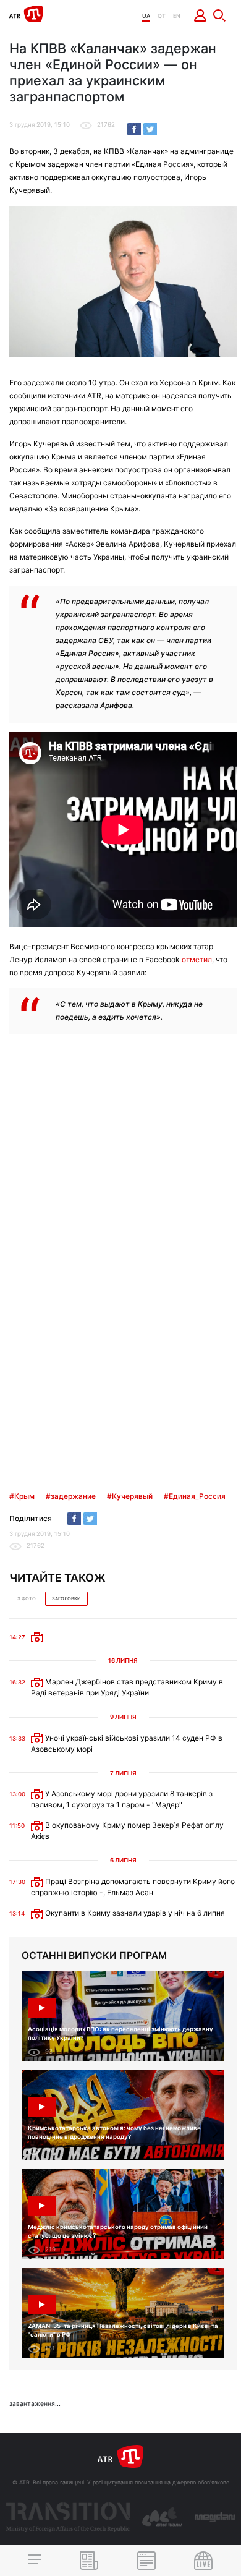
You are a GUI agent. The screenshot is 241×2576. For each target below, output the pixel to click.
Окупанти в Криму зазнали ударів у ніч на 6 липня (134, 1913)
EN (177, 16)
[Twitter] (150, 129)
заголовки (66, 1599)
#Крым (22, 1496)
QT (162, 16)
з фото (27, 1599)
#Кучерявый (130, 1496)
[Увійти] (201, 15)
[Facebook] (134, 129)
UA (146, 16)
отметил (197, 959)
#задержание (71, 1496)
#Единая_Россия (195, 1496)
